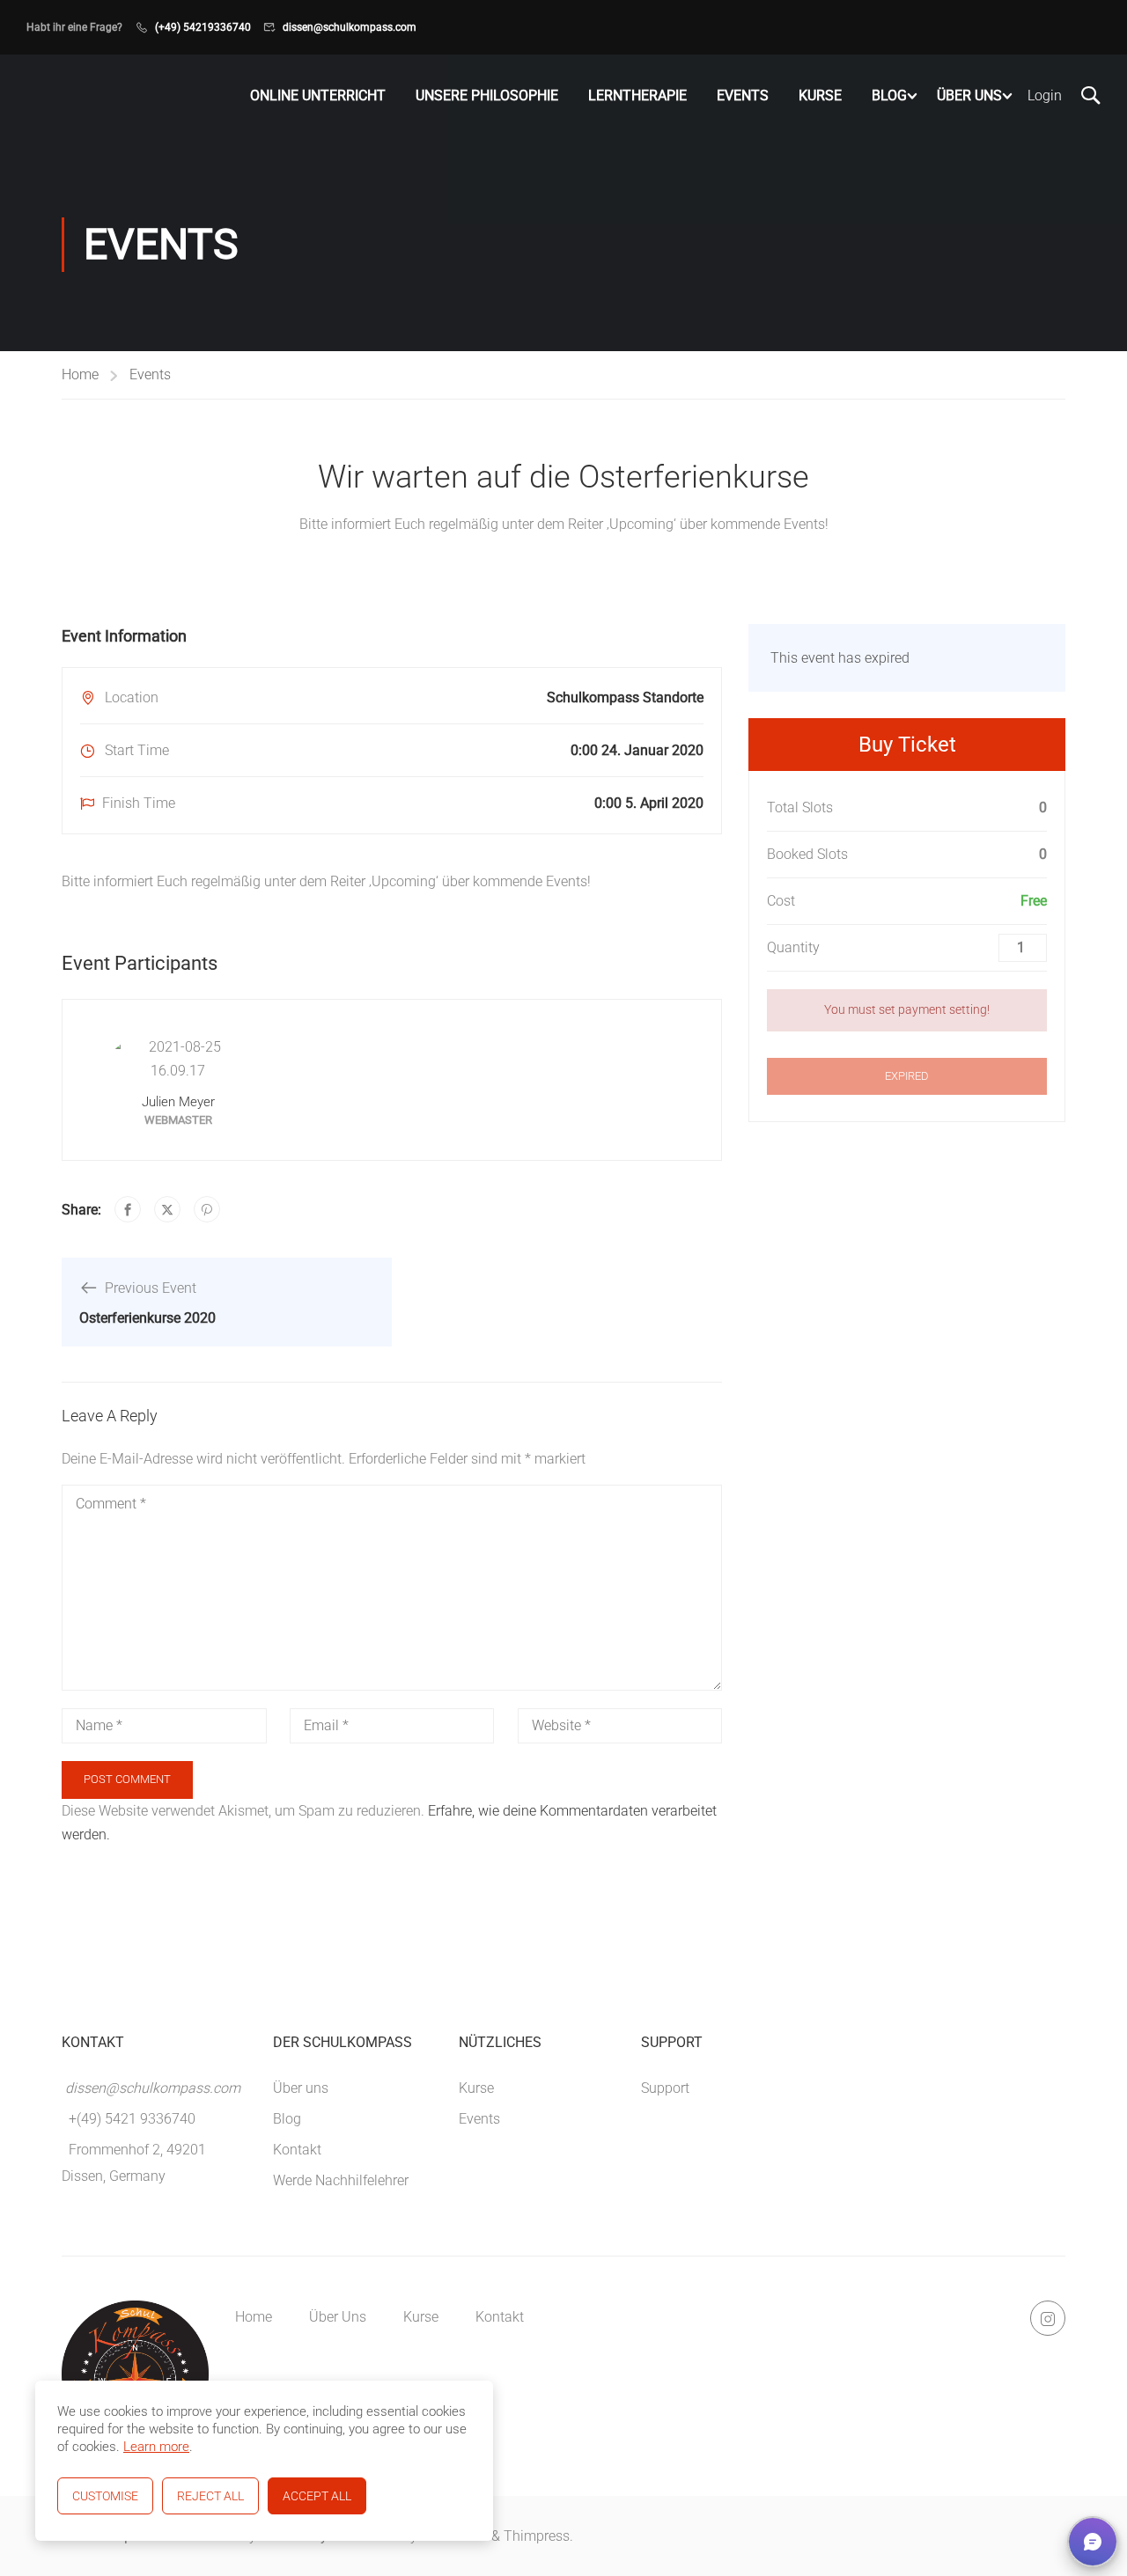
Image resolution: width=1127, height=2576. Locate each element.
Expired (907, 1076)
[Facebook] (128, 1209)
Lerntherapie (637, 95)
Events (743, 95)
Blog (889, 95)
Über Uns (969, 95)
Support (665, 2088)
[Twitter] (167, 1209)
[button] (1093, 2542)
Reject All (210, 2496)
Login (1045, 95)
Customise (105, 2496)
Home (80, 374)
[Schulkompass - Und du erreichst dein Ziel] (59, 96)
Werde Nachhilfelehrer (341, 2180)
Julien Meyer (178, 1102)
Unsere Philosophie (487, 95)
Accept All (317, 2496)
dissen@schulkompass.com (350, 27)
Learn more (156, 2447)
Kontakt (297, 2150)
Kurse (820, 95)
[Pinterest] (207, 1209)
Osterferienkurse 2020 (147, 1318)
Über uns (301, 2088)
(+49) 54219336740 (203, 27)
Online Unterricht (318, 95)
